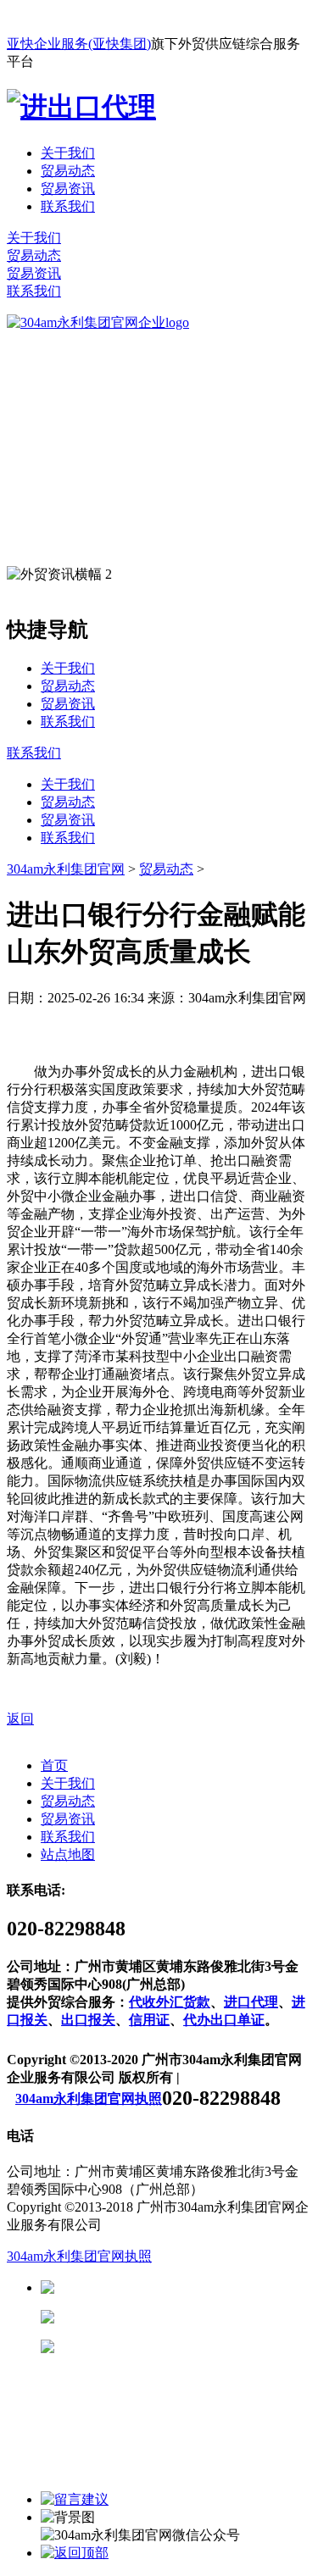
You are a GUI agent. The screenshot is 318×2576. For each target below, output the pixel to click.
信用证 (149, 2020)
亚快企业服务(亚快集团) (79, 44)
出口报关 (88, 2020)
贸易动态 (68, 171)
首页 (54, 1765)
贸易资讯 (68, 189)
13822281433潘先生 (187, 2317)
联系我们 (68, 206)
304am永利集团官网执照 (89, 2099)
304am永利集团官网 (66, 869)
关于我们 (68, 153)
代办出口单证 (224, 2020)
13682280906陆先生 (187, 2347)
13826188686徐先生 (187, 2287)
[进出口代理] (81, 107)
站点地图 (68, 1854)
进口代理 (251, 2002)
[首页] (98, 322)
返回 (20, 1719)
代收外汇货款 (170, 2002)
